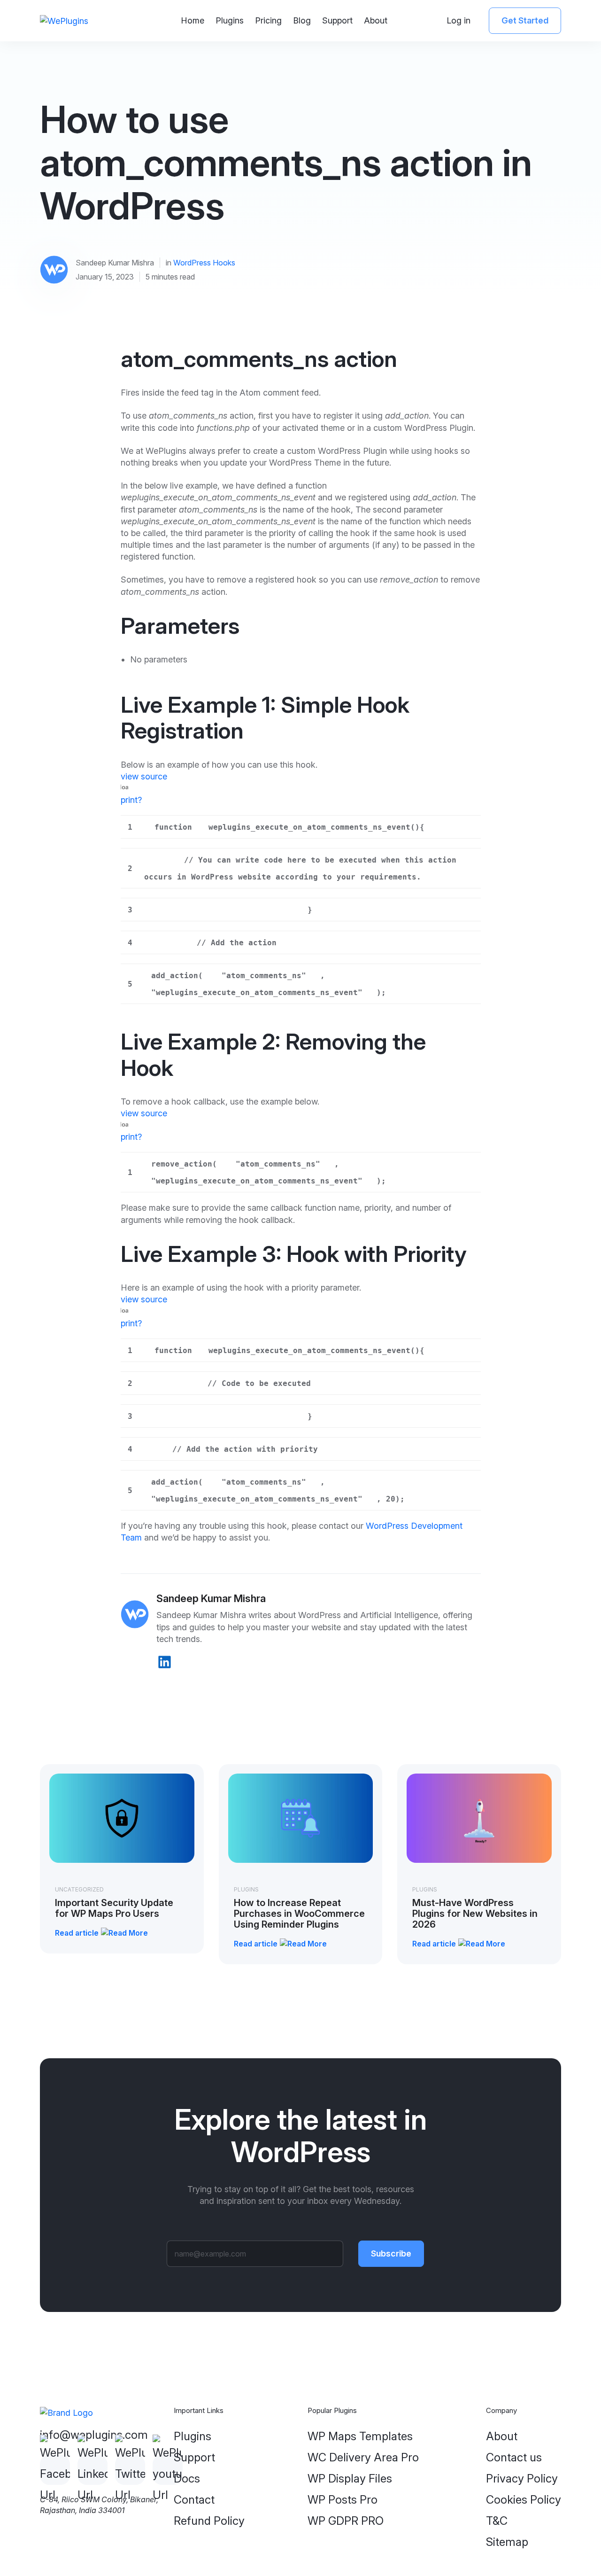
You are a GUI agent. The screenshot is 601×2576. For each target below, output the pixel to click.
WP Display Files (350, 2479)
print (129, 800)
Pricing (268, 20)
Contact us (514, 2457)
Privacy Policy (522, 2479)
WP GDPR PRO (346, 2521)
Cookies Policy (524, 2500)
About (376, 20)
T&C (497, 2521)
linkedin (165, 1662)
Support (337, 20)
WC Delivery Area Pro (363, 2457)
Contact (194, 2500)
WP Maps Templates (360, 2436)
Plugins (230, 20)
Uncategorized (79, 1889)
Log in (458, 20)
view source (144, 776)
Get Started (525, 20)
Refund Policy (209, 2521)
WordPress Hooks (204, 263)
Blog (302, 20)
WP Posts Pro (343, 2500)
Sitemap (507, 2542)
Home (193, 20)
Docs (187, 2479)
